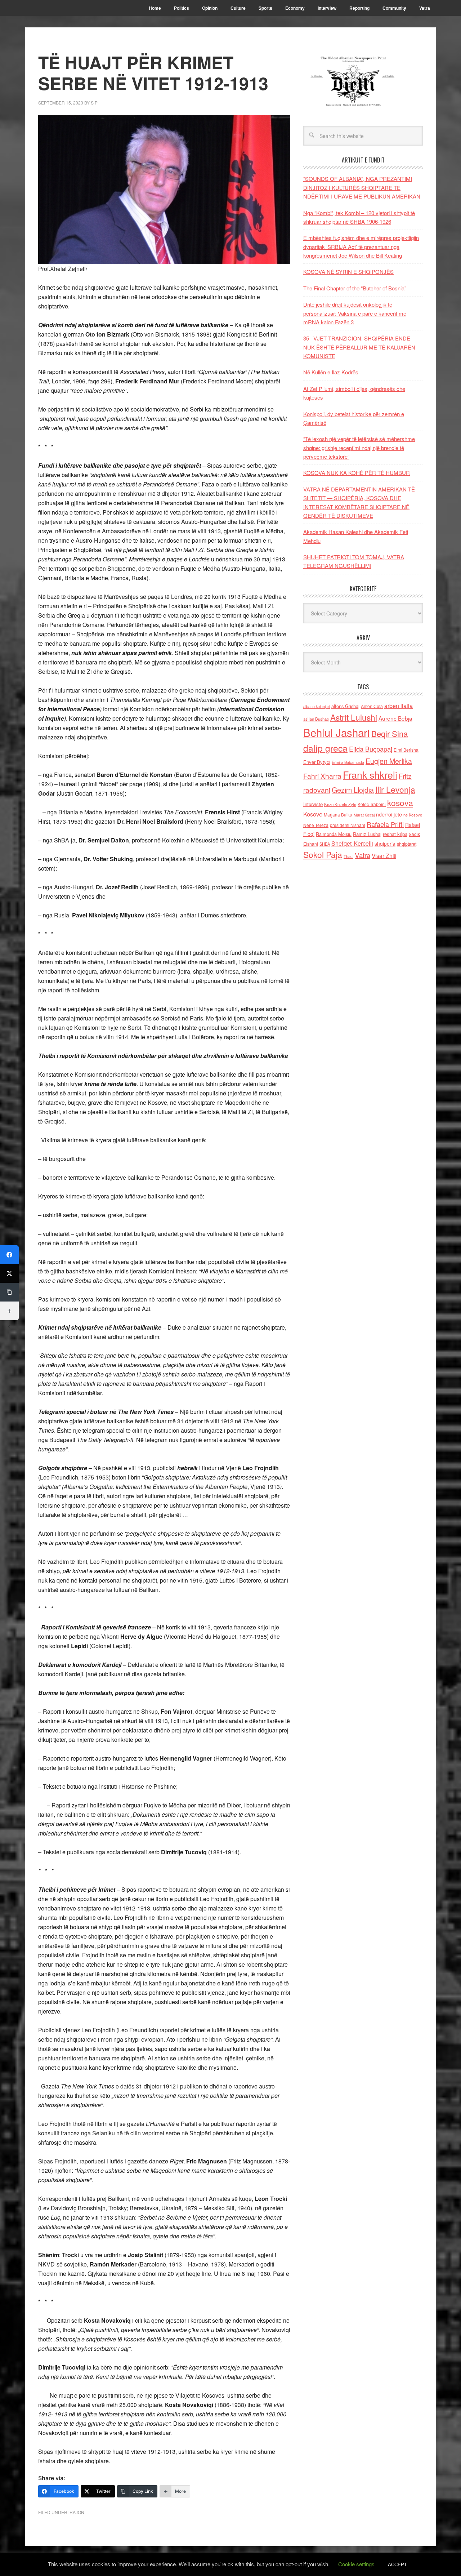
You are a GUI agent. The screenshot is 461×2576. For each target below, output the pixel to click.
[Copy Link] (9, 1292)
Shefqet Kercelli (352, 843)
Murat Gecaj (364, 815)
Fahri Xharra (322, 776)
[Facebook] (9, 1255)
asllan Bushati (316, 719)
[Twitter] (9, 1273)
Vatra (362, 855)
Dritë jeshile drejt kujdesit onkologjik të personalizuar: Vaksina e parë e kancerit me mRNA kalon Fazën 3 (355, 313)
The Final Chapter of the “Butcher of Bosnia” (355, 288)
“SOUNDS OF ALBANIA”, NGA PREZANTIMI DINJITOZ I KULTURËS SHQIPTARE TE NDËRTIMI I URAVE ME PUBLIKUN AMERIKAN (362, 187)
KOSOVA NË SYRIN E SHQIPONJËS (348, 272)
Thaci (348, 856)
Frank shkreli (370, 775)
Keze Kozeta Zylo (340, 804)
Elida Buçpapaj (371, 749)
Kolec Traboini (372, 804)
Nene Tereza (316, 825)
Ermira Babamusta (348, 762)
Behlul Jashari (337, 732)
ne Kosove (413, 815)
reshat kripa (395, 834)
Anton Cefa (372, 706)
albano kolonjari (317, 706)
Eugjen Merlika (389, 761)
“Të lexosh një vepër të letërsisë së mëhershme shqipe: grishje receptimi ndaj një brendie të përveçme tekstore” (359, 448)
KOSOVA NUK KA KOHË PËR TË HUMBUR (357, 473)
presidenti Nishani (348, 825)
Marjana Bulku (338, 815)
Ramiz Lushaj (367, 834)
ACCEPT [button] (397, 2564)
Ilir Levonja (395, 789)
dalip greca (325, 748)
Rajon (77, 2512)
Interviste (313, 804)
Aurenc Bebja (395, 718)
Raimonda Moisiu (334, 834)
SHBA (325, 844)
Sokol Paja (323, 854)
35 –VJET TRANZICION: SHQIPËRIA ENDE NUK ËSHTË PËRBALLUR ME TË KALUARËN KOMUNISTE (359, 347)
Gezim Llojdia (353, 790)
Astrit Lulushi (354, 717)
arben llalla (399, 706)
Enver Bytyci (317, 762)
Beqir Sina (390, 733)
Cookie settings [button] (356, 2564)
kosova (400, 802)
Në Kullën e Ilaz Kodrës (331, 372)
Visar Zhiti (384, 855)
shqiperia (385, 844)
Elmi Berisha (406, 750)
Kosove (313, 814)
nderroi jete (389, 814)
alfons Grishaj (345, 706)
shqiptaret (407, 844)
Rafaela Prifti (385, 824)
